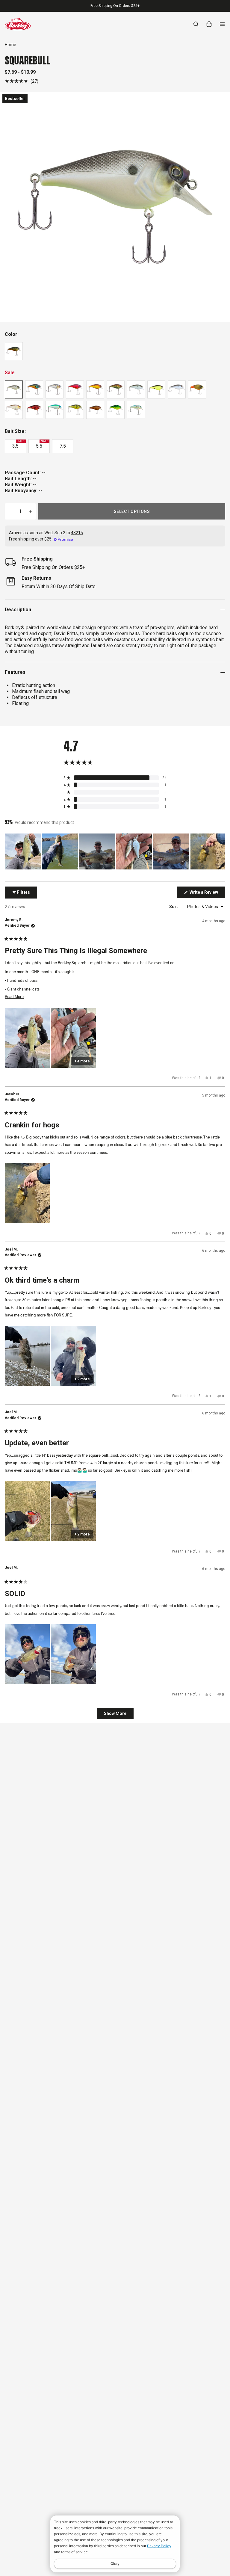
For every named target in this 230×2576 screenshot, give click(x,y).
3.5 (18, 444)
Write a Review (207, 894)
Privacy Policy (159, 2546)
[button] (22, 81)
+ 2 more (82, 1379)
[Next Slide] (220, 851)
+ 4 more (82, 1061)
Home (10, 45)
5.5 (42, 444)
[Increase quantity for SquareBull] (31, 511)
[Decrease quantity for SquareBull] (10, 511)
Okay (115, 2564)
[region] (115, 851)
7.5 (63, 446)
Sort (174, 907)
